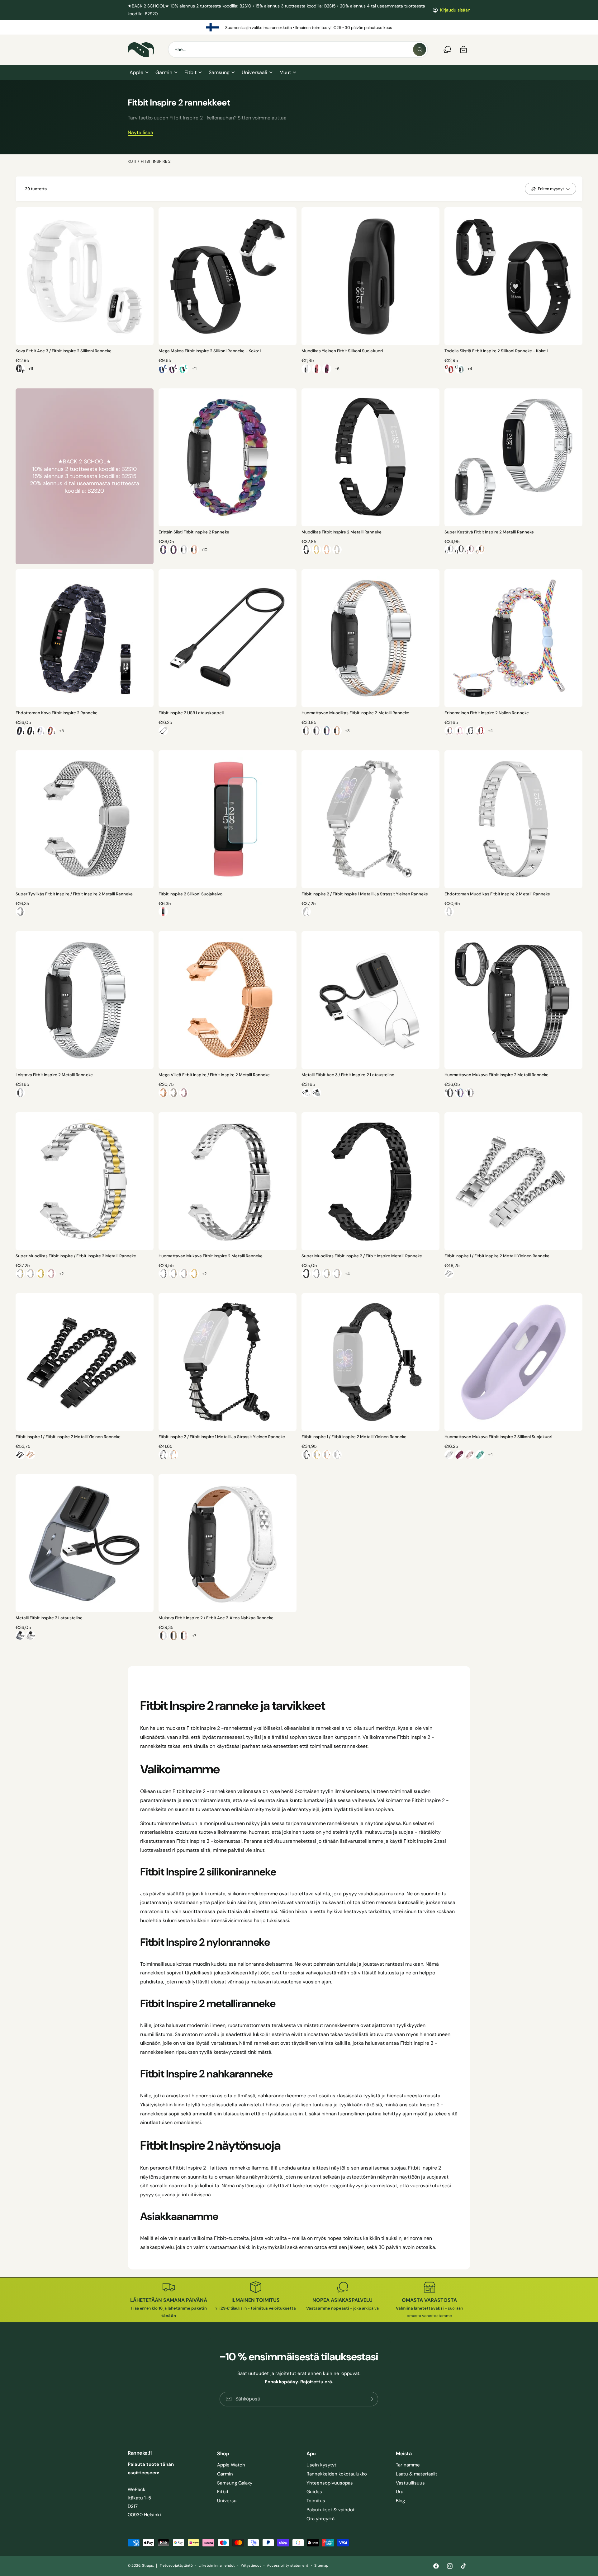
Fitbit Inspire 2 (156, 161)
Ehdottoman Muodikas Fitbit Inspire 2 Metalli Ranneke (497, 894)
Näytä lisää (140, 133)
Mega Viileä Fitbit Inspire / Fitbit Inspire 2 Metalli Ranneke (214, 1075)
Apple (136, 72)
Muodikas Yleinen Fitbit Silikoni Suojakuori (342, 351)
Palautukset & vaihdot (331, 2510)
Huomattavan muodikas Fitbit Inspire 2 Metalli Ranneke (355, 713)
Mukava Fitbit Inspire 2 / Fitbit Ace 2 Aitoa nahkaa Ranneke (216, 1618)
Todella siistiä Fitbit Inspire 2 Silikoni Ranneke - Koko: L (497, 351)
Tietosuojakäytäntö (176, 2566)
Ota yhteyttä (320, 2519)
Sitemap (321, 2566)
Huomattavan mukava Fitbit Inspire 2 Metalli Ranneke (496, 1075)
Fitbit (190, 72)
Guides (314, 2492)
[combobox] (298, 49)
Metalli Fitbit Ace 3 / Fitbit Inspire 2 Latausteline (348, 1075)
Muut (285, 72)
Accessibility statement (287, 2566)
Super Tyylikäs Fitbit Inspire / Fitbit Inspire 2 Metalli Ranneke (74, 894)
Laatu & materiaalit (417, 2474)
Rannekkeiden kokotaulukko (337, 2474)
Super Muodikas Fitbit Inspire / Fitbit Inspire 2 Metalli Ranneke (76, 1256)
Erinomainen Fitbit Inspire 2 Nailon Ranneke (487, 713)
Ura (400, 2492)
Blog (400, 2501)
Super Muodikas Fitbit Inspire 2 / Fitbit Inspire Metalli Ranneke (362, 1256)
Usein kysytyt (321, 2465)
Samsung (219, 72)
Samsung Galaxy (235, 2483)
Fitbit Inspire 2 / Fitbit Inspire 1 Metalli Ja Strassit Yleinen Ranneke (365, 894)
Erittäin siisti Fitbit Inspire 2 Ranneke (194, 532)
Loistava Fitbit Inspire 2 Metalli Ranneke (54, 1075)
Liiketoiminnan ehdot (217, 2566)
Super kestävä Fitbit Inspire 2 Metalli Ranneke (489, 532)
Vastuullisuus (410, 2483)
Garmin (164, 72)
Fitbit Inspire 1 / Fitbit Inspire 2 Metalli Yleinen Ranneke (497, 1256)
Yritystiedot (251, 2566)
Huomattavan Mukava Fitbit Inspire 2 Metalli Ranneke (211, 1256)
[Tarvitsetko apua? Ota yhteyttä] (447, 49)
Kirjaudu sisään (455, 10)
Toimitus (316, 2501)
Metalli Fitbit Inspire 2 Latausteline (49, 1618)
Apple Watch (231, 2465)
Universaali (254, 72)
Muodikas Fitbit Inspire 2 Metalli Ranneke (342, 532)
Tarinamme (408, 2465)
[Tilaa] (371, 2399)
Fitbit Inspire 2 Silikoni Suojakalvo (191, 894)
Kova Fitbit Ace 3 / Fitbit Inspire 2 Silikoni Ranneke (64, 351)
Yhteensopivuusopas (330, 2483)
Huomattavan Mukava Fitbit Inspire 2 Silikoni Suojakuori (498, 1437)
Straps (147, 2566)
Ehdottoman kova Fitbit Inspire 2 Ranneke (57, 713)
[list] (299, 27)
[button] (139, 73)
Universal (227, 2501)
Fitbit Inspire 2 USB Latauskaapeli (191, 713)
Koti (132, 161)
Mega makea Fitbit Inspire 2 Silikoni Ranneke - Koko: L (210, 351)
